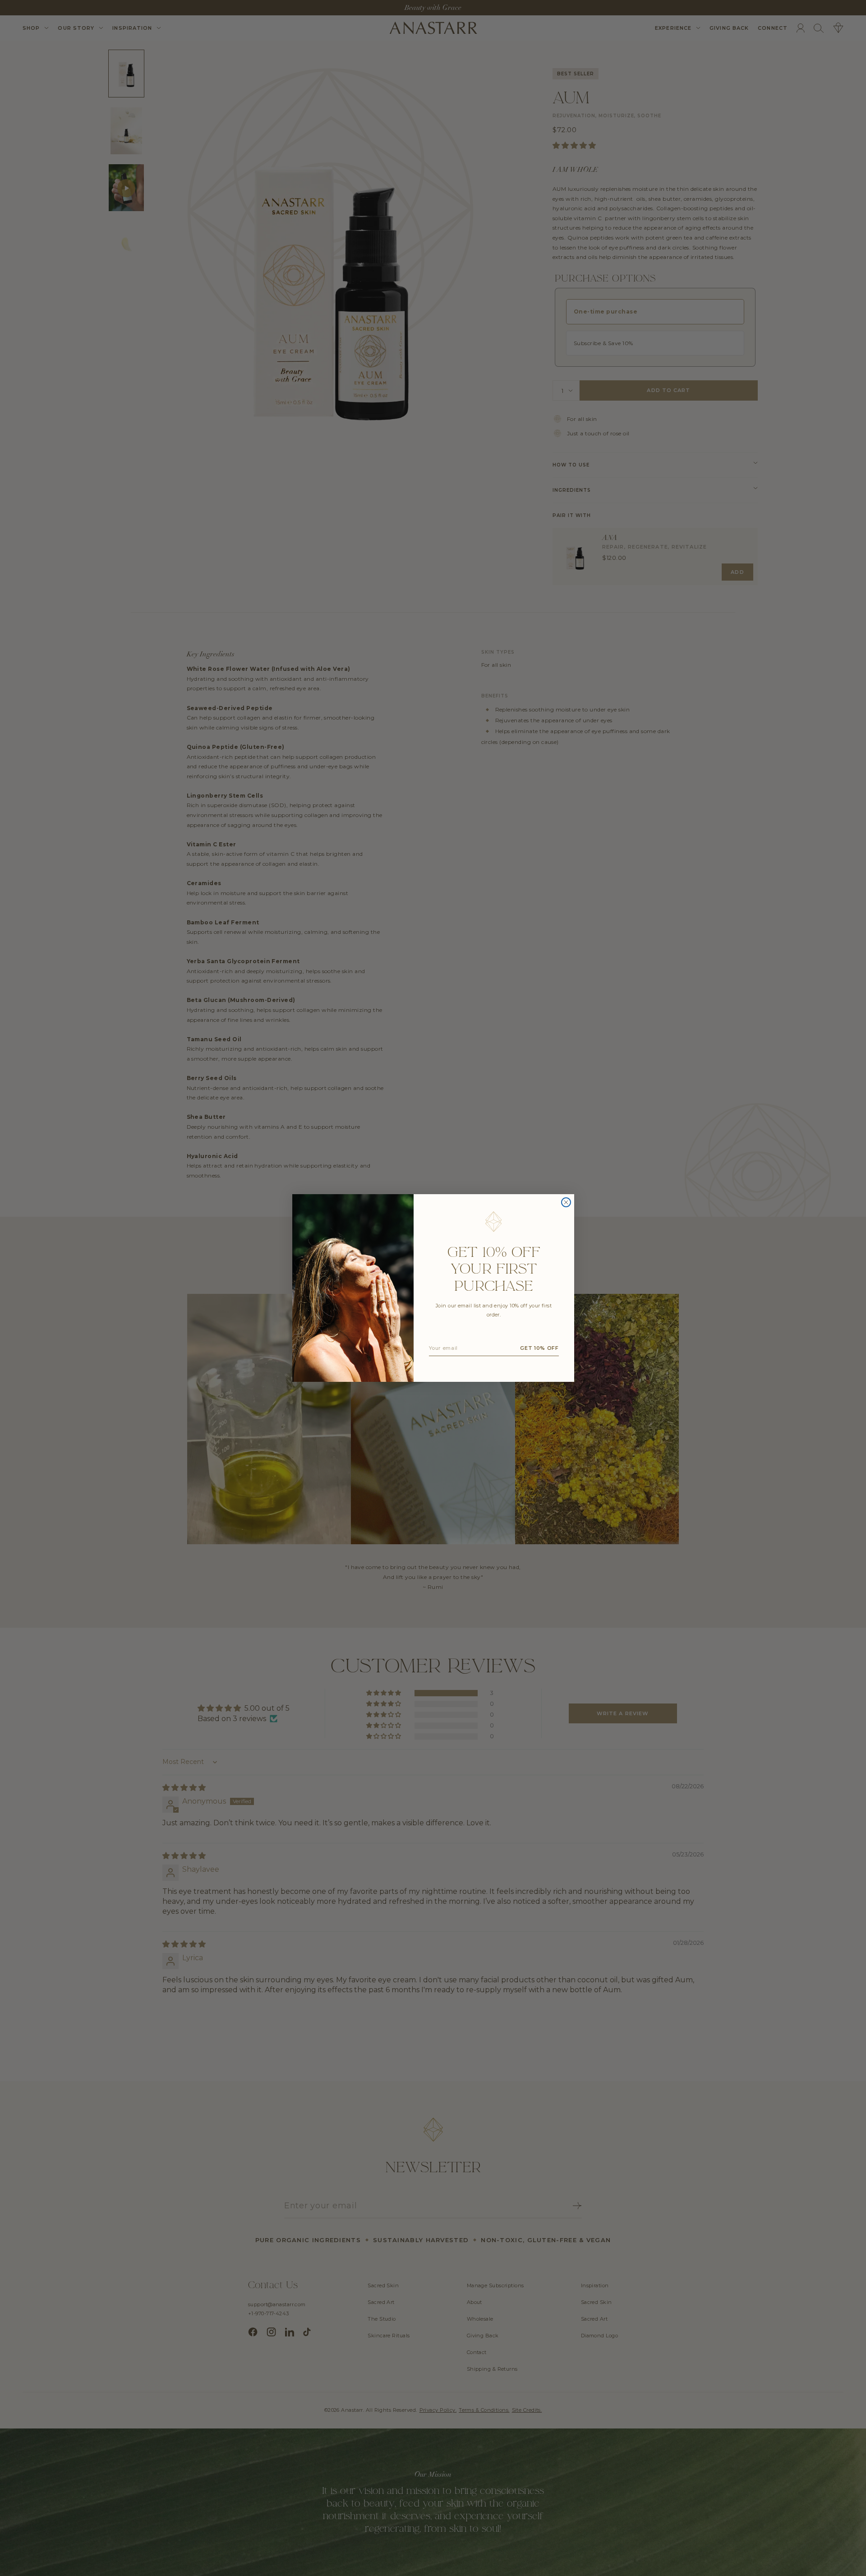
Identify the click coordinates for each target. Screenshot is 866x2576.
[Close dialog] (566, 1202)
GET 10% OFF (539, 1348)
